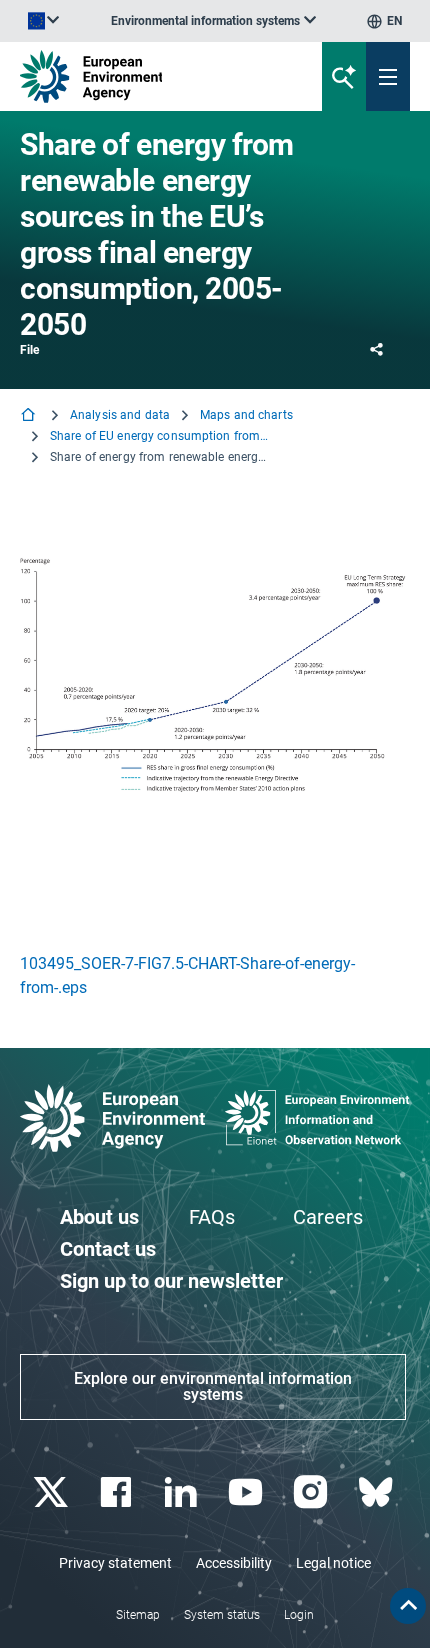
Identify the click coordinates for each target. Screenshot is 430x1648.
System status (222, 1615)
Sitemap (138, 1615)
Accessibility (234, 1563)
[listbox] (213, 21)
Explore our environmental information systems (213, 1386)
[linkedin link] (182, 1492)
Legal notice (333, 1563)
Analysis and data (120, 415)
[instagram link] (312, 1492)
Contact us (108, 1249)
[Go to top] (408, 1606)
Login (299, 1615)
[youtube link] (247, 1492)
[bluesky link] (377, 1492)
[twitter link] (52, 1492)
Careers (328, 1217)
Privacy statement (115, 1563)
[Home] (30, 416)
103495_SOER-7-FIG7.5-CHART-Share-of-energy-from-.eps (187, 975)
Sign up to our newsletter (171, 1281)
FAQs (212, 1217)
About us (99, 1217)
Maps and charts (246, 415)
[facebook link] (117, 1492)
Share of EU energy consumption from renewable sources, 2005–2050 (160, 436)
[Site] (145, 76)
